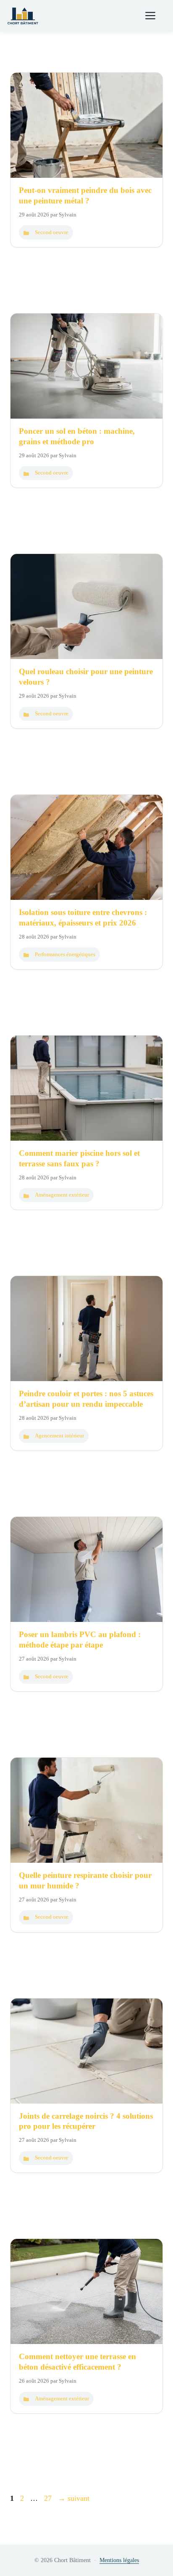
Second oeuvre (52, 232)
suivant (74, 2498)
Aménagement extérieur (62, 1195)
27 (49, 2498)
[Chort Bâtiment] (23, 16)
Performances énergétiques (65, 954)
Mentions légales (119, 2560)
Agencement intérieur (59, 1436)
